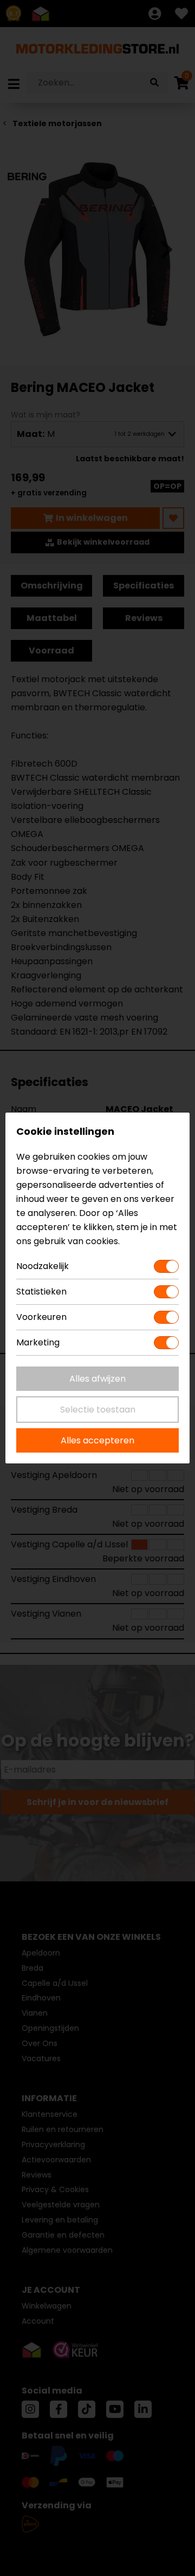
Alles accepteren (97, 1440)
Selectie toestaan (98, 1410)
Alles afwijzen (97, 1379)
